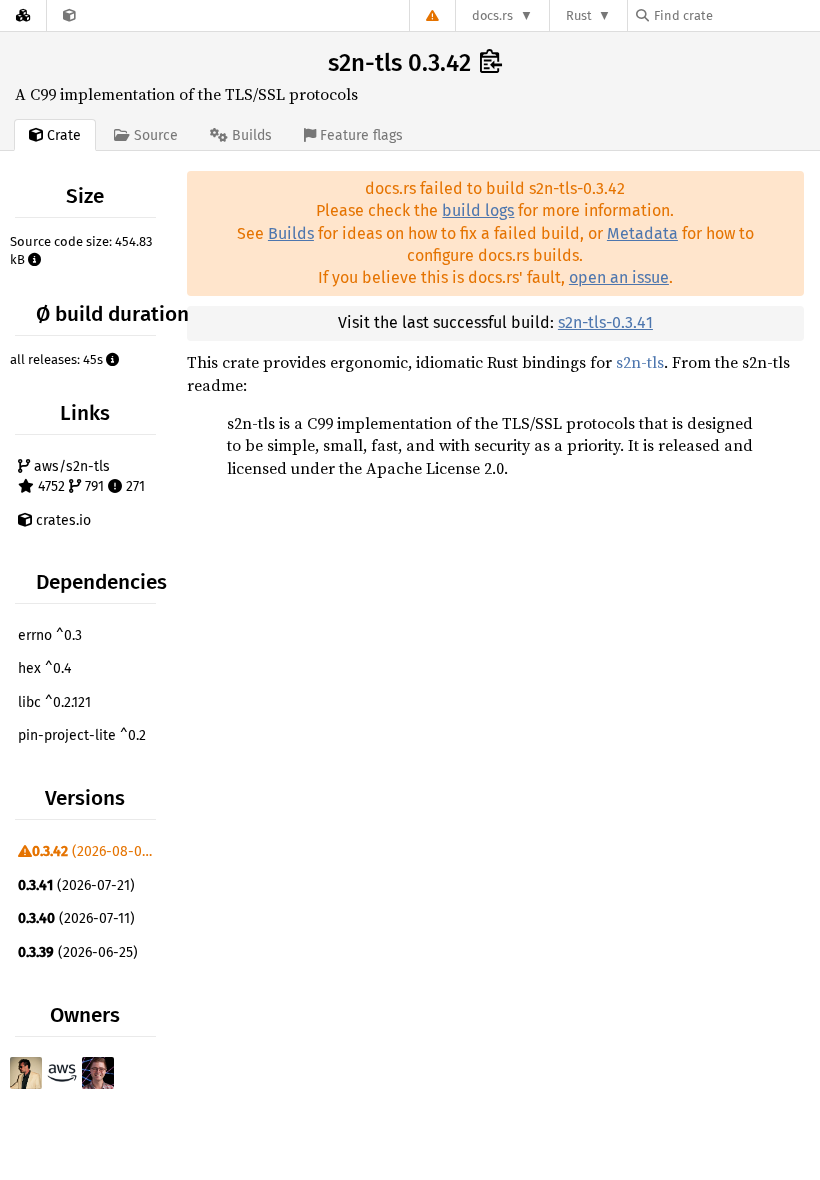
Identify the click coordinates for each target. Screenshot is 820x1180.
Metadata (642, 233)
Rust (579, 15)
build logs (478, 210)
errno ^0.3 (50, 635)
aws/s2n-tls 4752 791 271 (87, 476)
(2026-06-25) (78, 952)
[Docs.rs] (23, 15)
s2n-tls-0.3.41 (605, 322)
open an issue (619, 277)
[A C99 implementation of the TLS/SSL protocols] (69, 15)
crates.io (61, 520)
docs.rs (492, 15)
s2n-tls (640, 362)
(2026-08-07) (92, 851)
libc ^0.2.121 (54, 702)
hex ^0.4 (44, 668)
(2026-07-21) (76, 885)
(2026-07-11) (76, 918)
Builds (291, 233)
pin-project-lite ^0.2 (82, 735)
